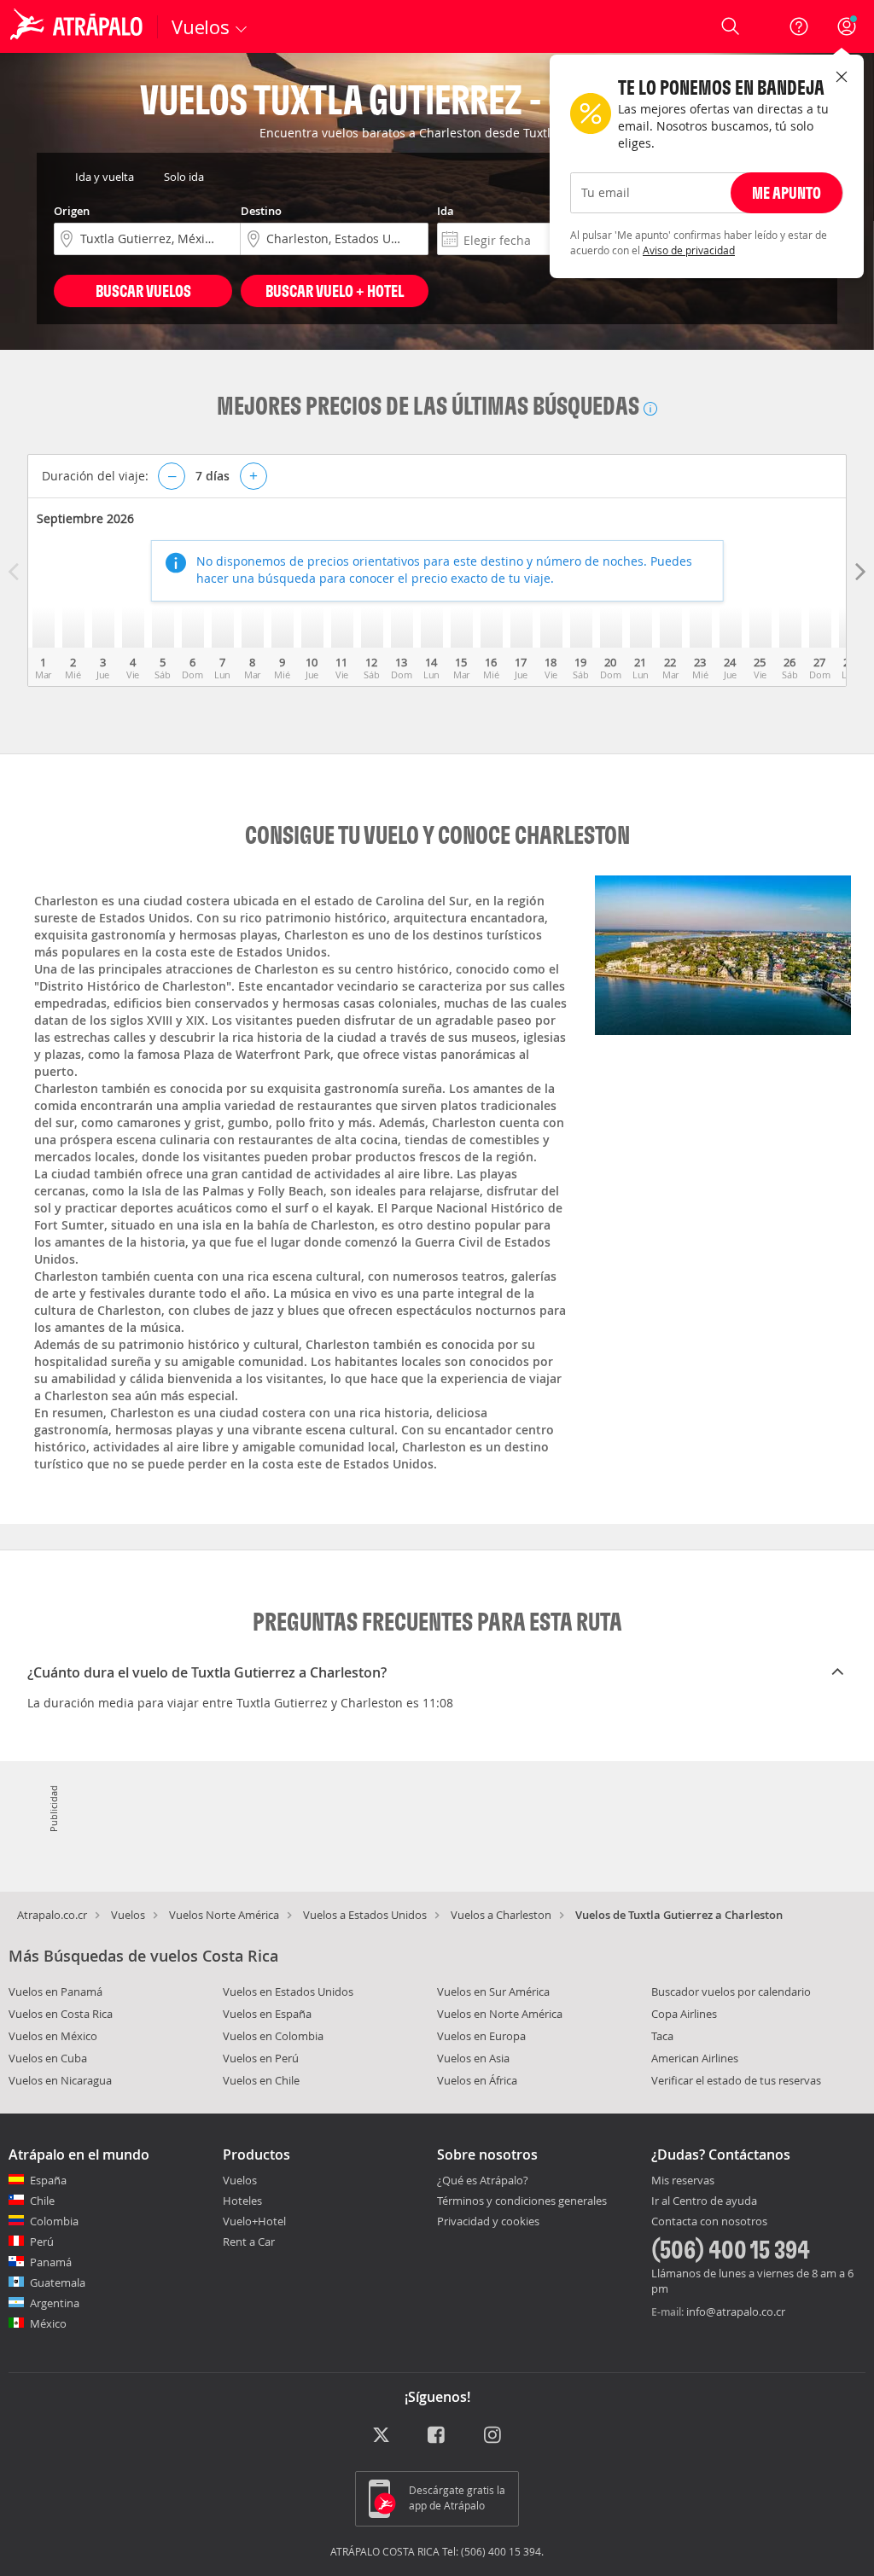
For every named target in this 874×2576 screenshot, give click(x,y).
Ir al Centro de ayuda (704, 2201)
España (48, 2180)
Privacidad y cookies (488, 2221)
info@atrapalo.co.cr (736, 2311)
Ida (446, 211)
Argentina (55, 2303)
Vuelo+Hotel (254, 2221)
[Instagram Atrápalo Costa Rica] (494, 2436)
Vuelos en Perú (261, 2058)
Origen (72, 211)
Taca (662, 2036)
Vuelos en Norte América (500, 2014)
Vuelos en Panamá (55, 1992)
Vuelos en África (477, 2080)
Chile (42, 2201)
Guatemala (58, 2282)
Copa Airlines (684, 2014)
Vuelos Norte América (224, 1915)
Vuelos (128, 1915)
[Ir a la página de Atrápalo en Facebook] (437, 2436)
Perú (42, 2242)
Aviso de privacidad (689, 250)
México (48, 2323)
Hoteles (242, 2201)
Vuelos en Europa (481, 2036)
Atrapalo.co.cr (52, 1915)
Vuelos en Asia (473, 2058)
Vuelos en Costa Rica (61, 2014)
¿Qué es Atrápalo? (483, 2180)
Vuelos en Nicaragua (60, 2080)
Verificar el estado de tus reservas (736, 2080)
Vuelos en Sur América (493, 1992)
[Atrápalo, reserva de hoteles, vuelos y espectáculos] (79, 26)
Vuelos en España (267, 2014)
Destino (261, 211)
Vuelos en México (53, 2036)
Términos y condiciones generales (522, 2201)
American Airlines (695, 2058)
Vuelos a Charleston (501, 1915)
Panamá (51, 2262)
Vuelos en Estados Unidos (288, 1992)
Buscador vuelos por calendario (731, 1992)
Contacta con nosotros (709, 2222)
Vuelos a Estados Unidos (365, 1915)
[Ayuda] (799, 26)
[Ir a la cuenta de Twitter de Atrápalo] (381, 2436)
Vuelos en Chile (261, 2080)
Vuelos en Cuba (48, 2058)
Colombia (54, 2221)
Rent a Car (249, 2242)
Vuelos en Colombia (273, 2036)
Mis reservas (683, 2181)
